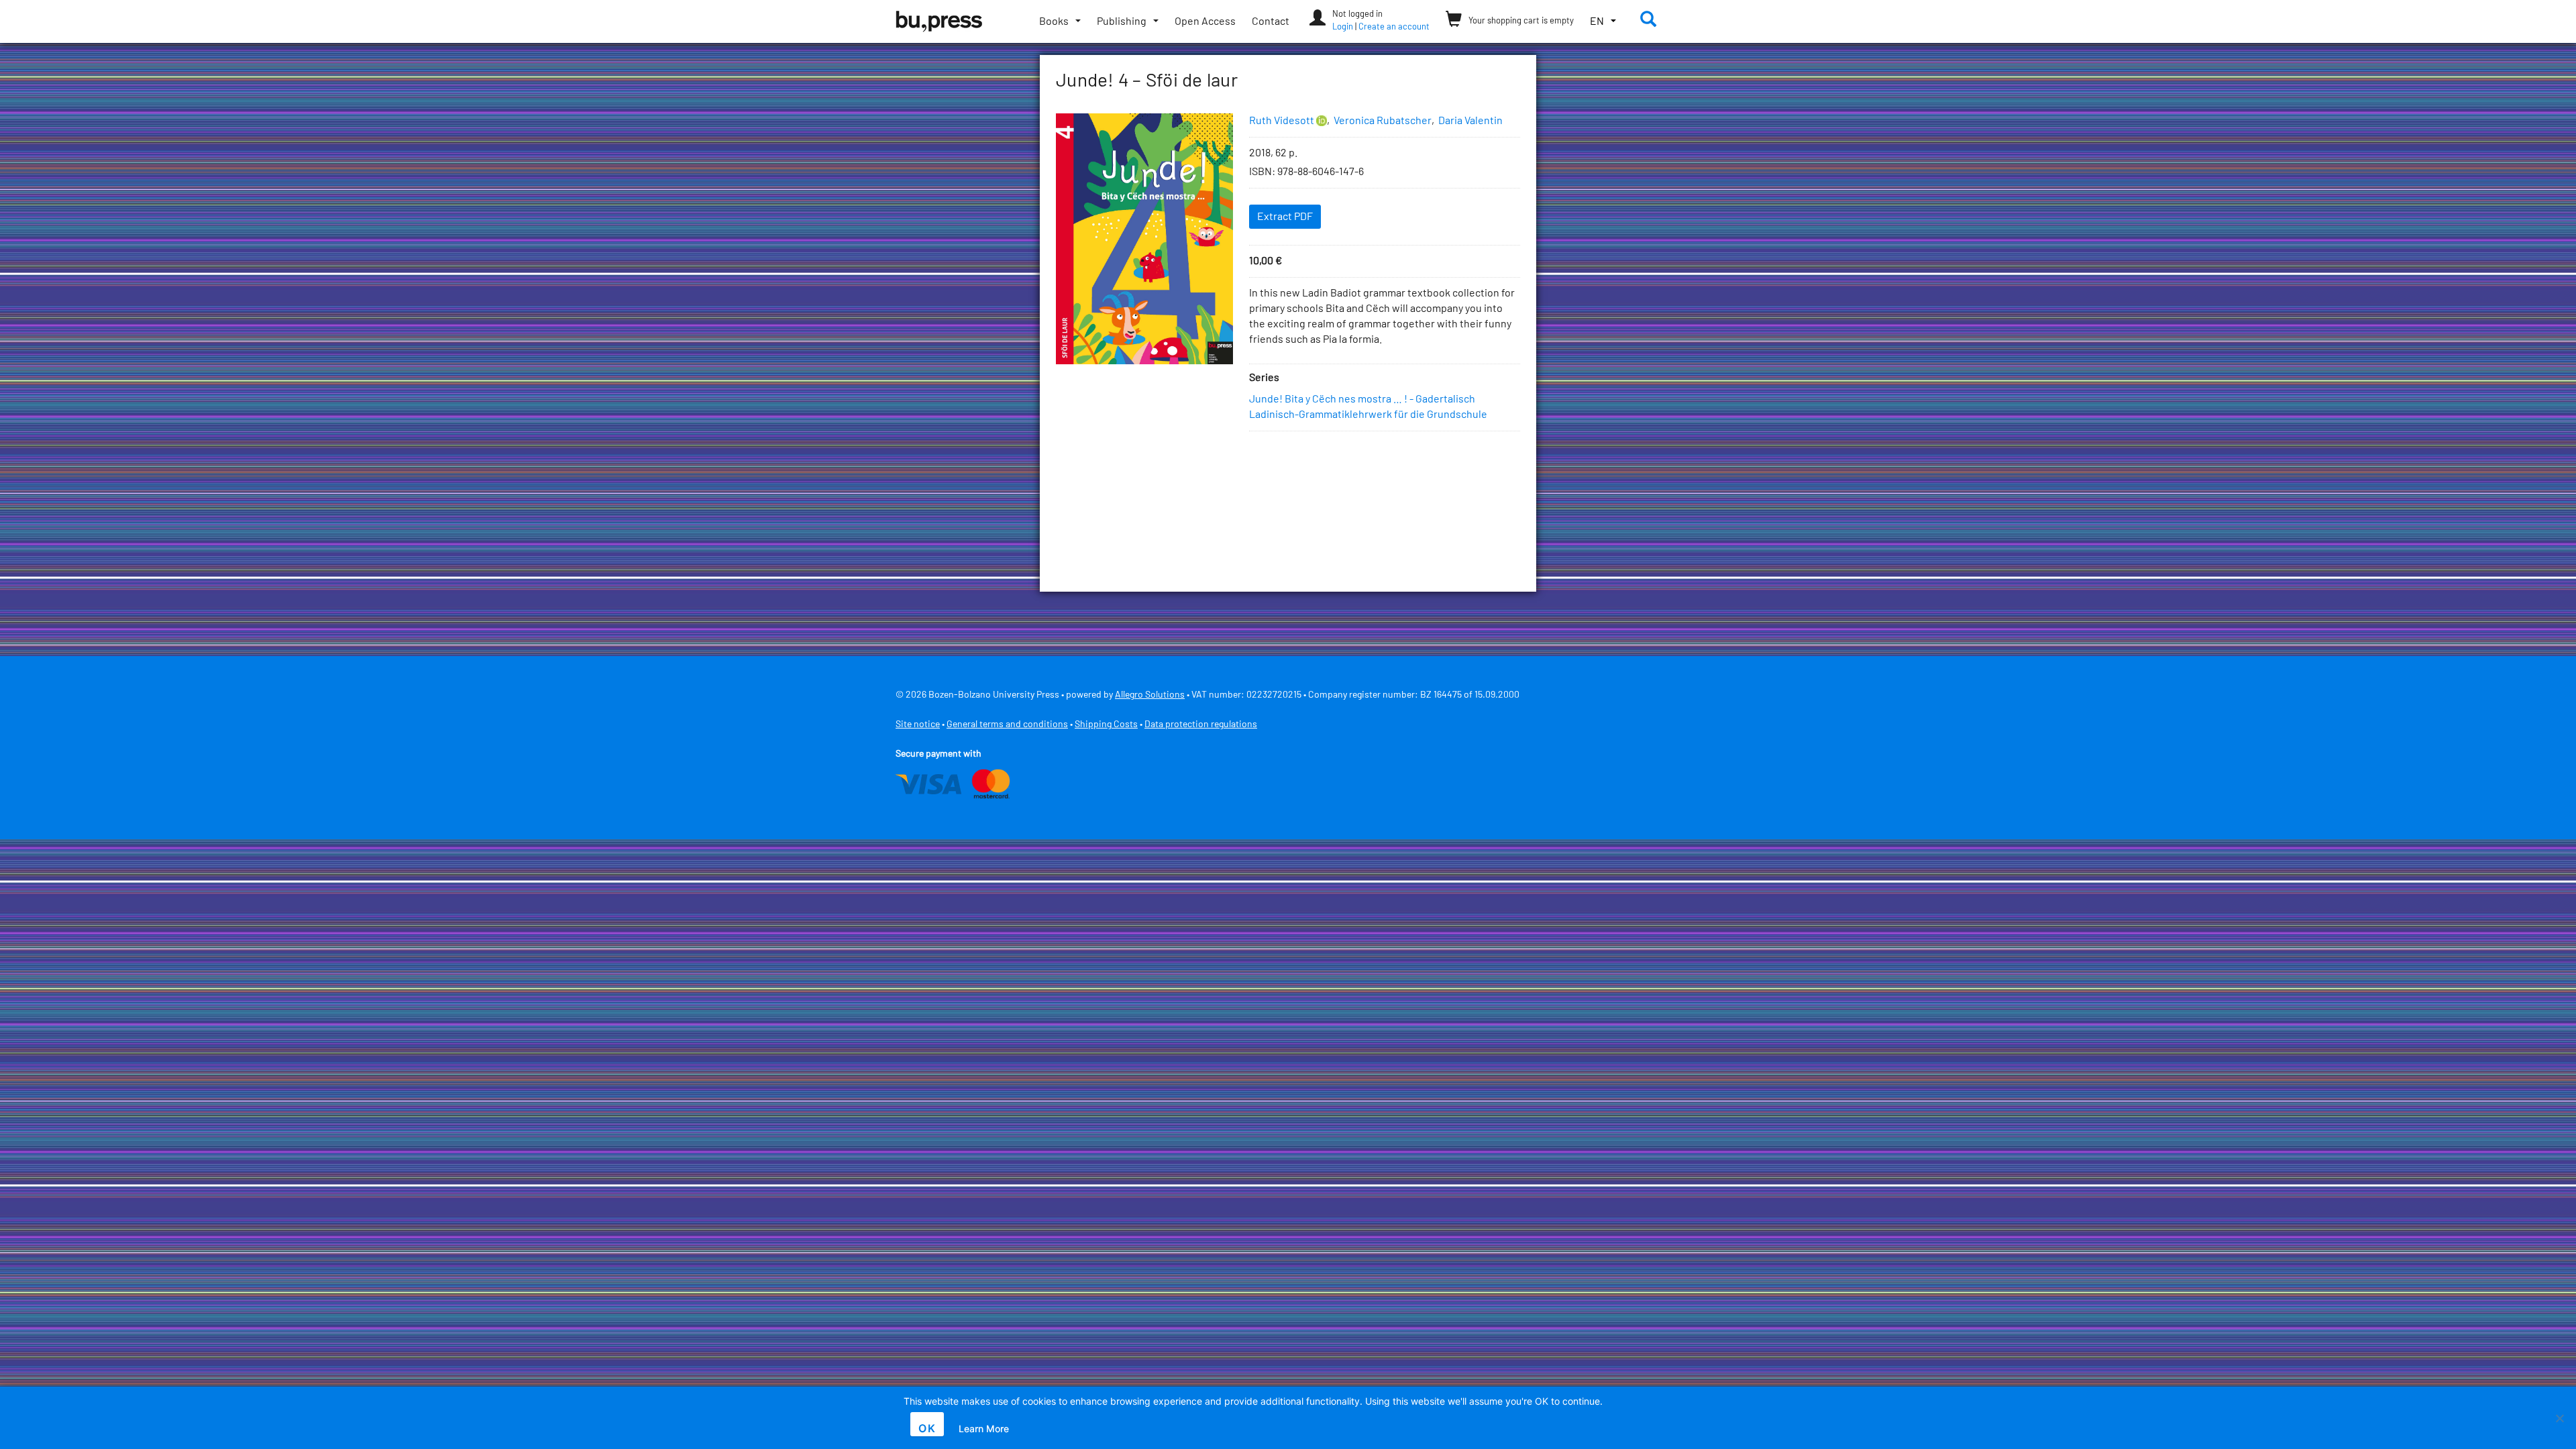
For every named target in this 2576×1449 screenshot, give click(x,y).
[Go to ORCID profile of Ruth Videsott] (1322, 121)
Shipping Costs (1106, 724)
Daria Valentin (1470, 121)
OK (927, 1428)
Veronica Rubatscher (1383, 121)
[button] (1603, 22)
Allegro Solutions (1150, 695)
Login (1343, 27)
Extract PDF (1285, 217)
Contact (1271, 21)
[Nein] (2559, 1418)
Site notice (918, 724)
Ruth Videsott (1282, 121)
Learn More (984, 1429)
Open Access (1205, 21)
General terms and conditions (1007, 724)
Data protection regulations (1201, 724)
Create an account (1394, 27)
